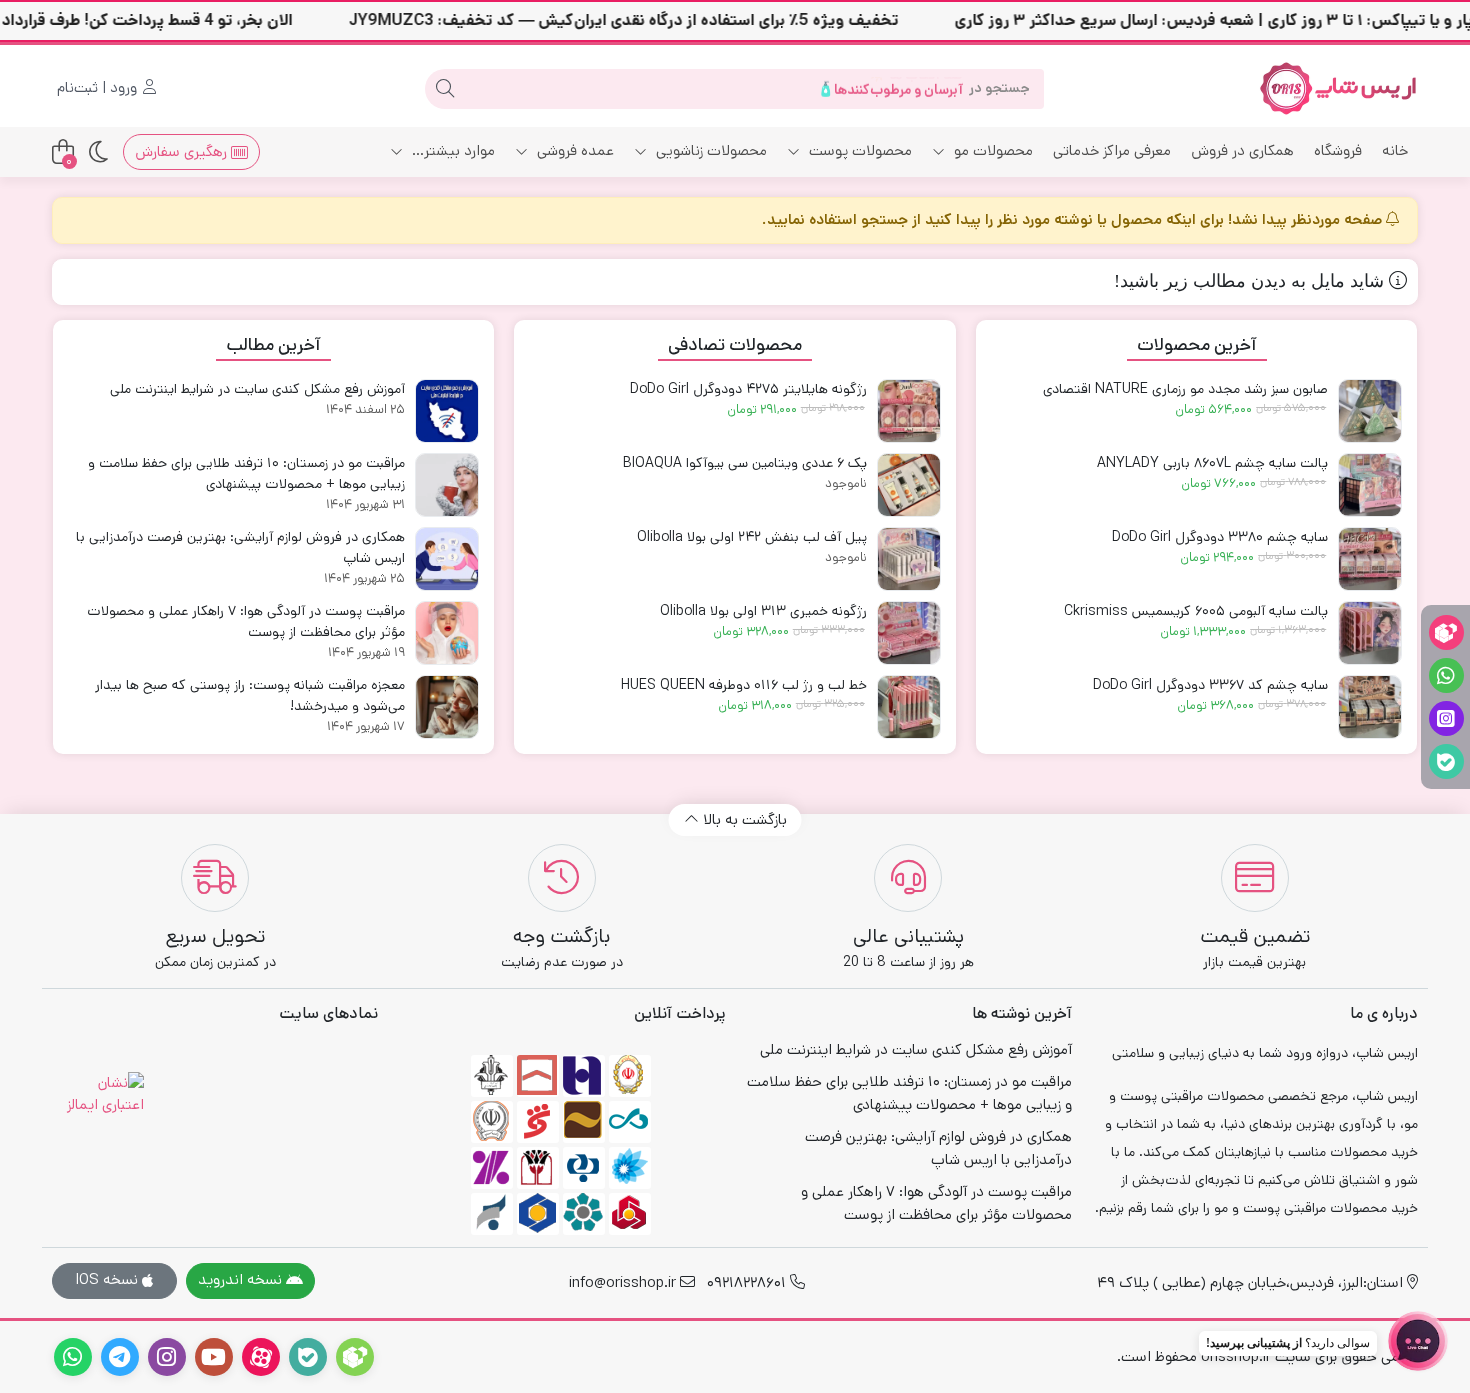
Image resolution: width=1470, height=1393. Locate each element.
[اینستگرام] (1446, 718)
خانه (1395, 150)
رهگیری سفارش (183, 151)
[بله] (1446, 761)
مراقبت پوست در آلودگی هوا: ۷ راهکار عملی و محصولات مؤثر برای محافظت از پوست (936, 1203)
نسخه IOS (108, 1279)
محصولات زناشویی (709, 150)
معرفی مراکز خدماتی (1112, 150)
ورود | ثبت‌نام (99, 87)
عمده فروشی (573, 150)
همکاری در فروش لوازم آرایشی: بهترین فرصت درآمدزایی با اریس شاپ (938, 1148)
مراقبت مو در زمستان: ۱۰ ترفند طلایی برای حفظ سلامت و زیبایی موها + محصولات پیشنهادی (909, 1093)
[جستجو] (445, 89)
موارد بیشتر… (451, 150)
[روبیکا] (1446, 632)
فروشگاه (1338, 150)
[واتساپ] (1446, 675)
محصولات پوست (858, 150)
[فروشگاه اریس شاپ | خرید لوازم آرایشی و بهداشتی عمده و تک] (1338, 88)
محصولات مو (991, 150)
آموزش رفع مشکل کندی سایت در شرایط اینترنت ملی (916, 1049)
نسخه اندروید (242, 1279)
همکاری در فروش (1242, 150)
